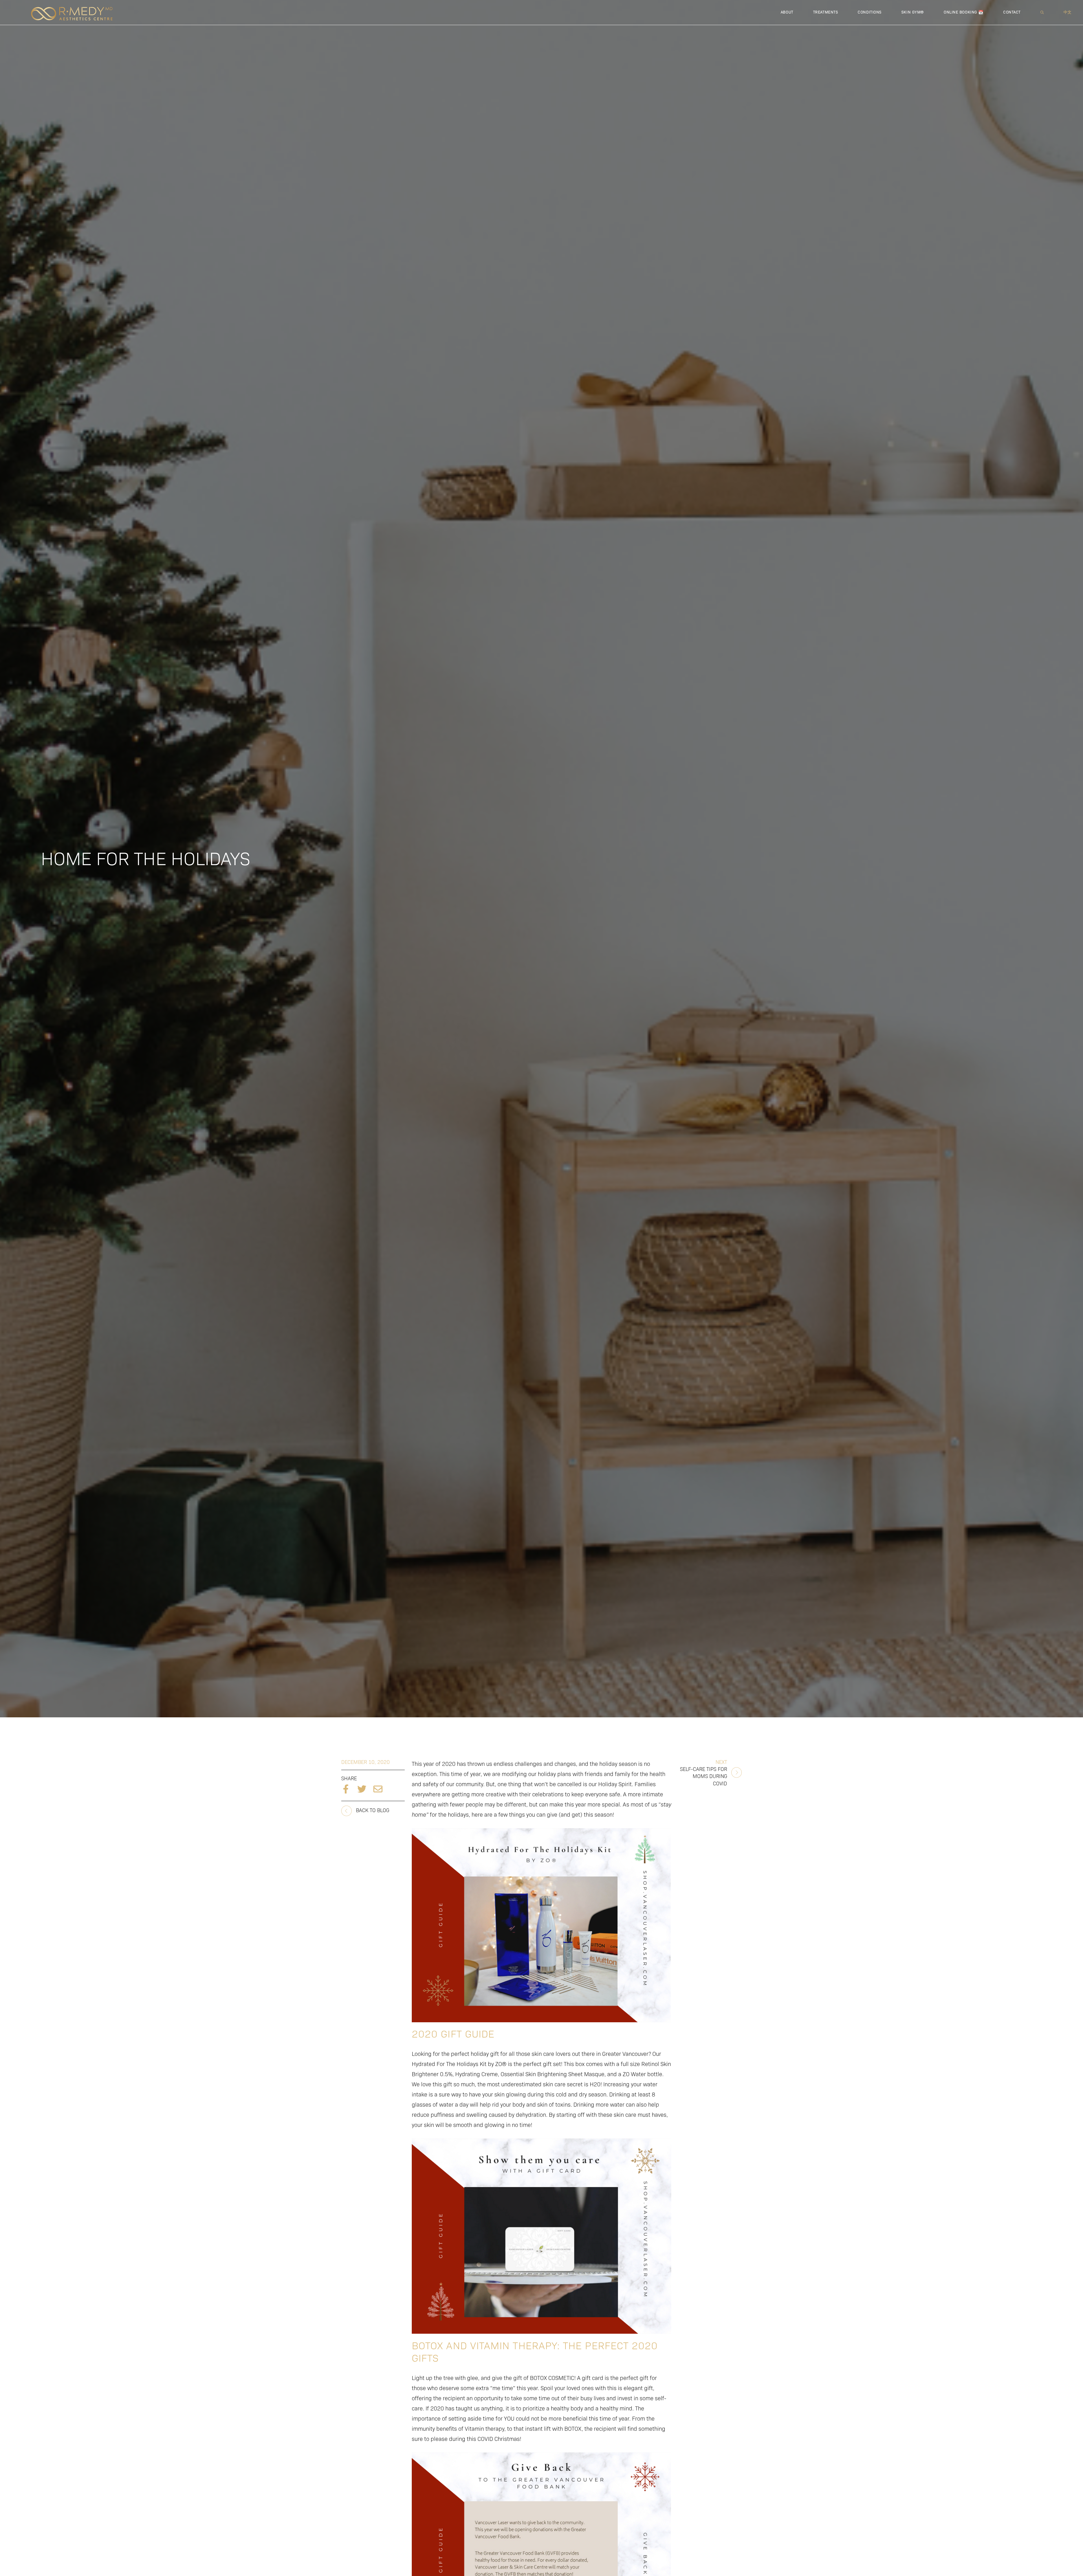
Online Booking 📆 (964, 12)
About (787, 12)
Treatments (826, 12)
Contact (1012, 12)
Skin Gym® (913, 12)
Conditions (870, 12)
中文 (1068, 12)
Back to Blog (372, 1810)
